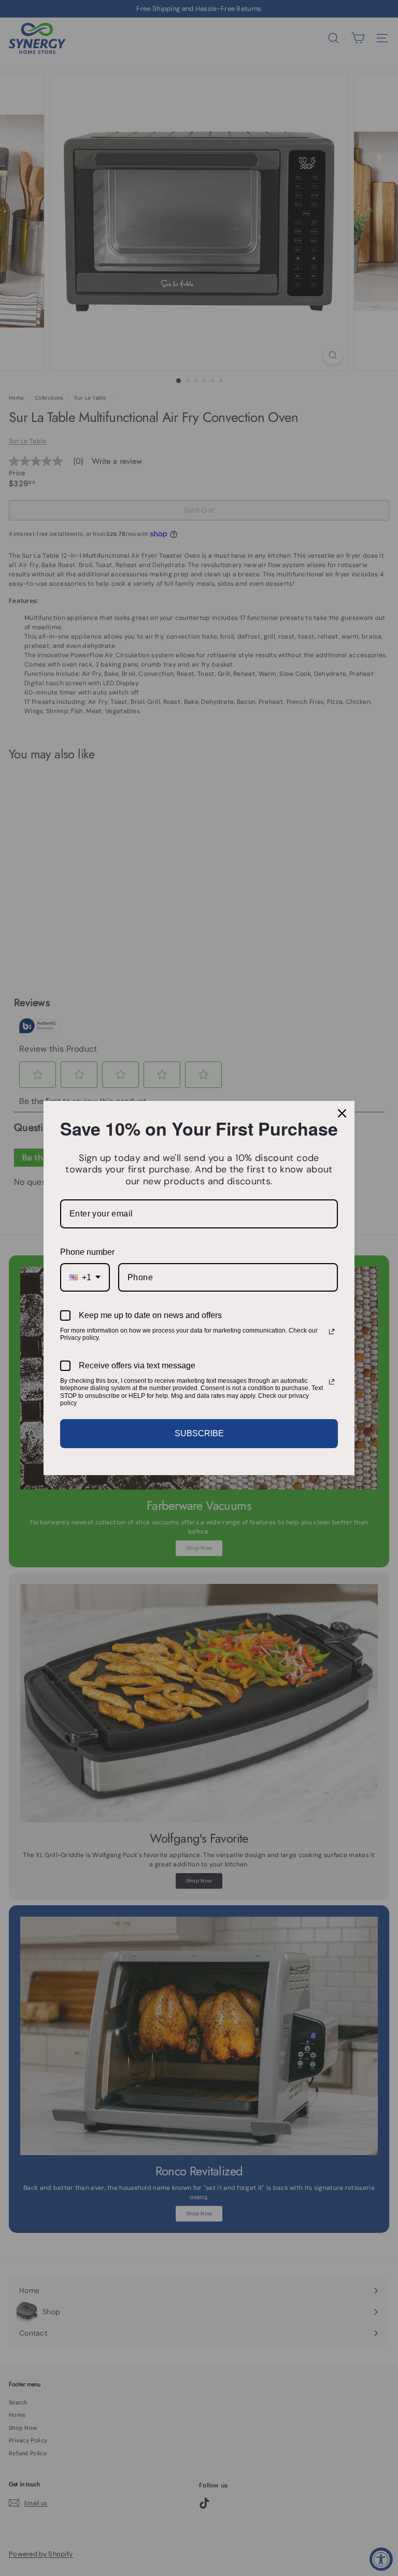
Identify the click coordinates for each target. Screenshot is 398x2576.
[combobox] (85, 1277)
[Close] (342, 1113)
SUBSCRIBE (199, 1433)
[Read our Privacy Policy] (332, 1332)
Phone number (87, 1252)
